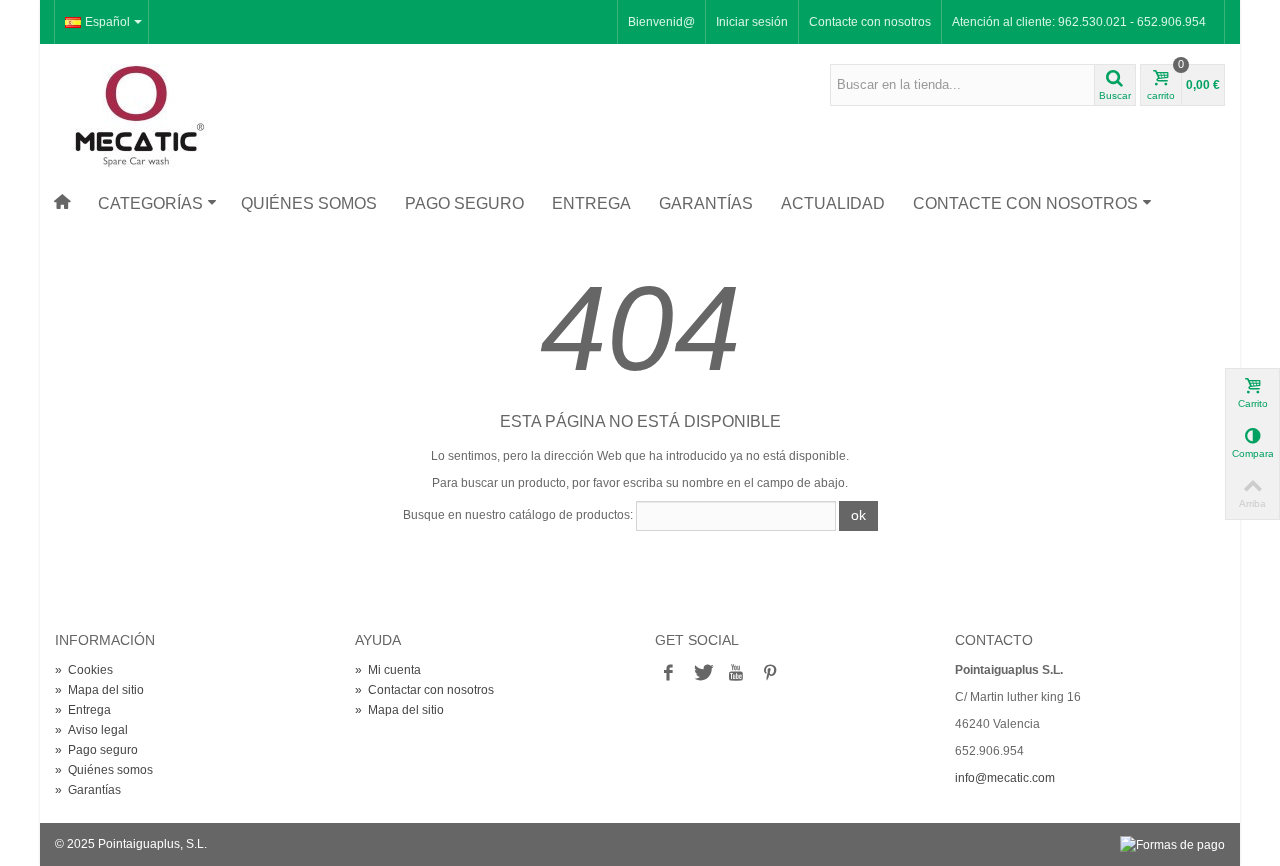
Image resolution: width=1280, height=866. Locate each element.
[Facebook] (668, 674)
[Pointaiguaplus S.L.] (139, 115)
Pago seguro (464, 203)
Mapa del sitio (99, 690)
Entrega (591, 203)
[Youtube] (736, 674)
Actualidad (833, 203)
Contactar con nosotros (424, 690)
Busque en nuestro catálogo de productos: (518, 515)
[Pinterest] (770, 674)
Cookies (84, 670)
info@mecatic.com (1005, 778)
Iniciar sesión (752, 22)
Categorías (150, 203)
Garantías (706, 203)
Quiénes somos (309, 203)
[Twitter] (702, 674)
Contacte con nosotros (870, 22)
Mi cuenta (388, 670)
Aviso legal (91, 730)
